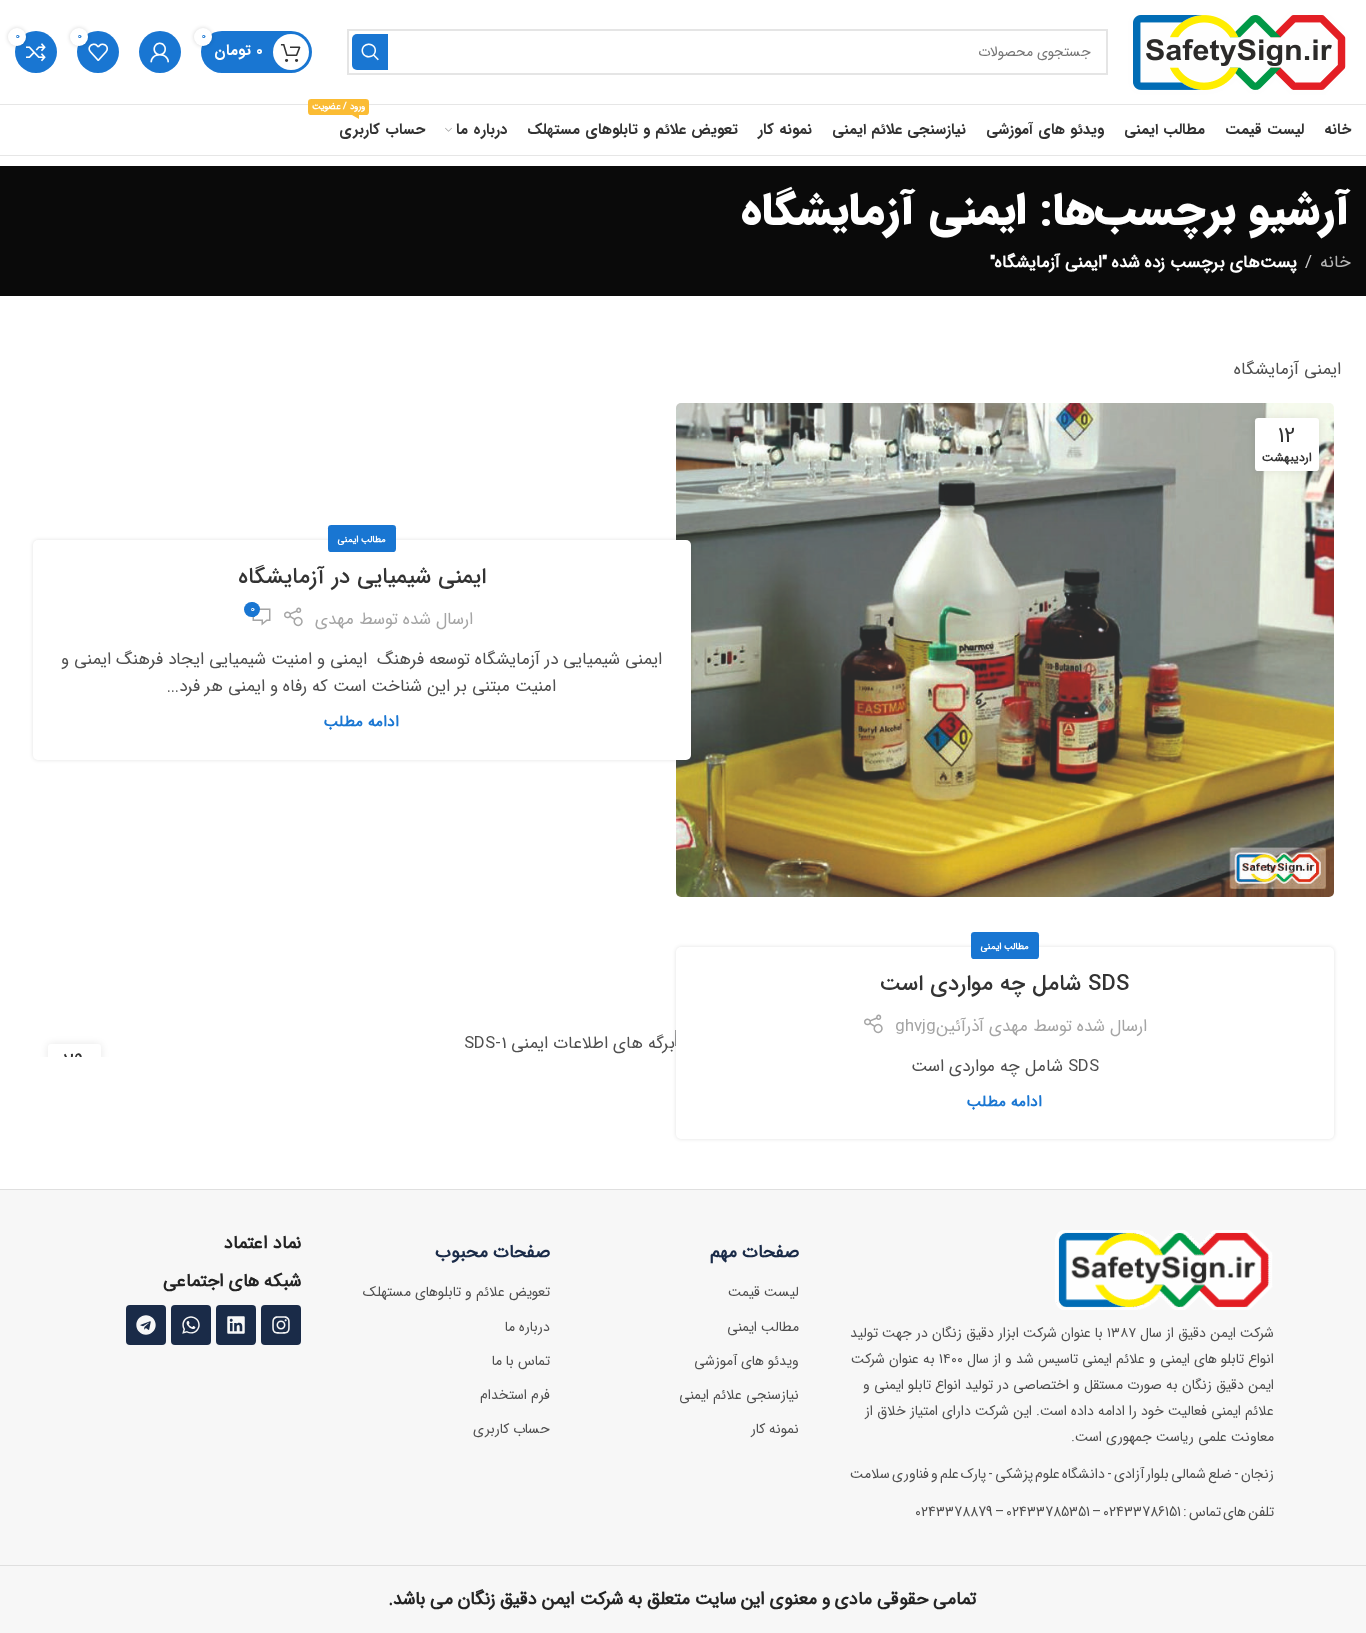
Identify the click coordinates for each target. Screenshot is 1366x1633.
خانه (1335, 262)
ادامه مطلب (361, 722)
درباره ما (527, 1327)
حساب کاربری (511, 1429)
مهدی (334, 619)
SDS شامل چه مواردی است (1004, 984)
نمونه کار (775, 1429)
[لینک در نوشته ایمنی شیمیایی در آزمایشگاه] (1005, 650)
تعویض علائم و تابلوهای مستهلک (456, 1292)
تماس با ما (521, 1361)
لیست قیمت (763, 1292)
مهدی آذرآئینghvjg (961, 1026)
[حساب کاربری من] (160, 52)
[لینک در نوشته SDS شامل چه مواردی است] (362, 1043)
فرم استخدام (515, 1395)
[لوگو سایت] (1239, 51)
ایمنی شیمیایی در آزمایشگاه (362, 577)
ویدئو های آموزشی (746, 1361)
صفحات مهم (754, 1252)
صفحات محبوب (492, 1252)
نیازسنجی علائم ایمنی (739, 1395)
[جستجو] (370, 52)
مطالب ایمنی (362, 540)
